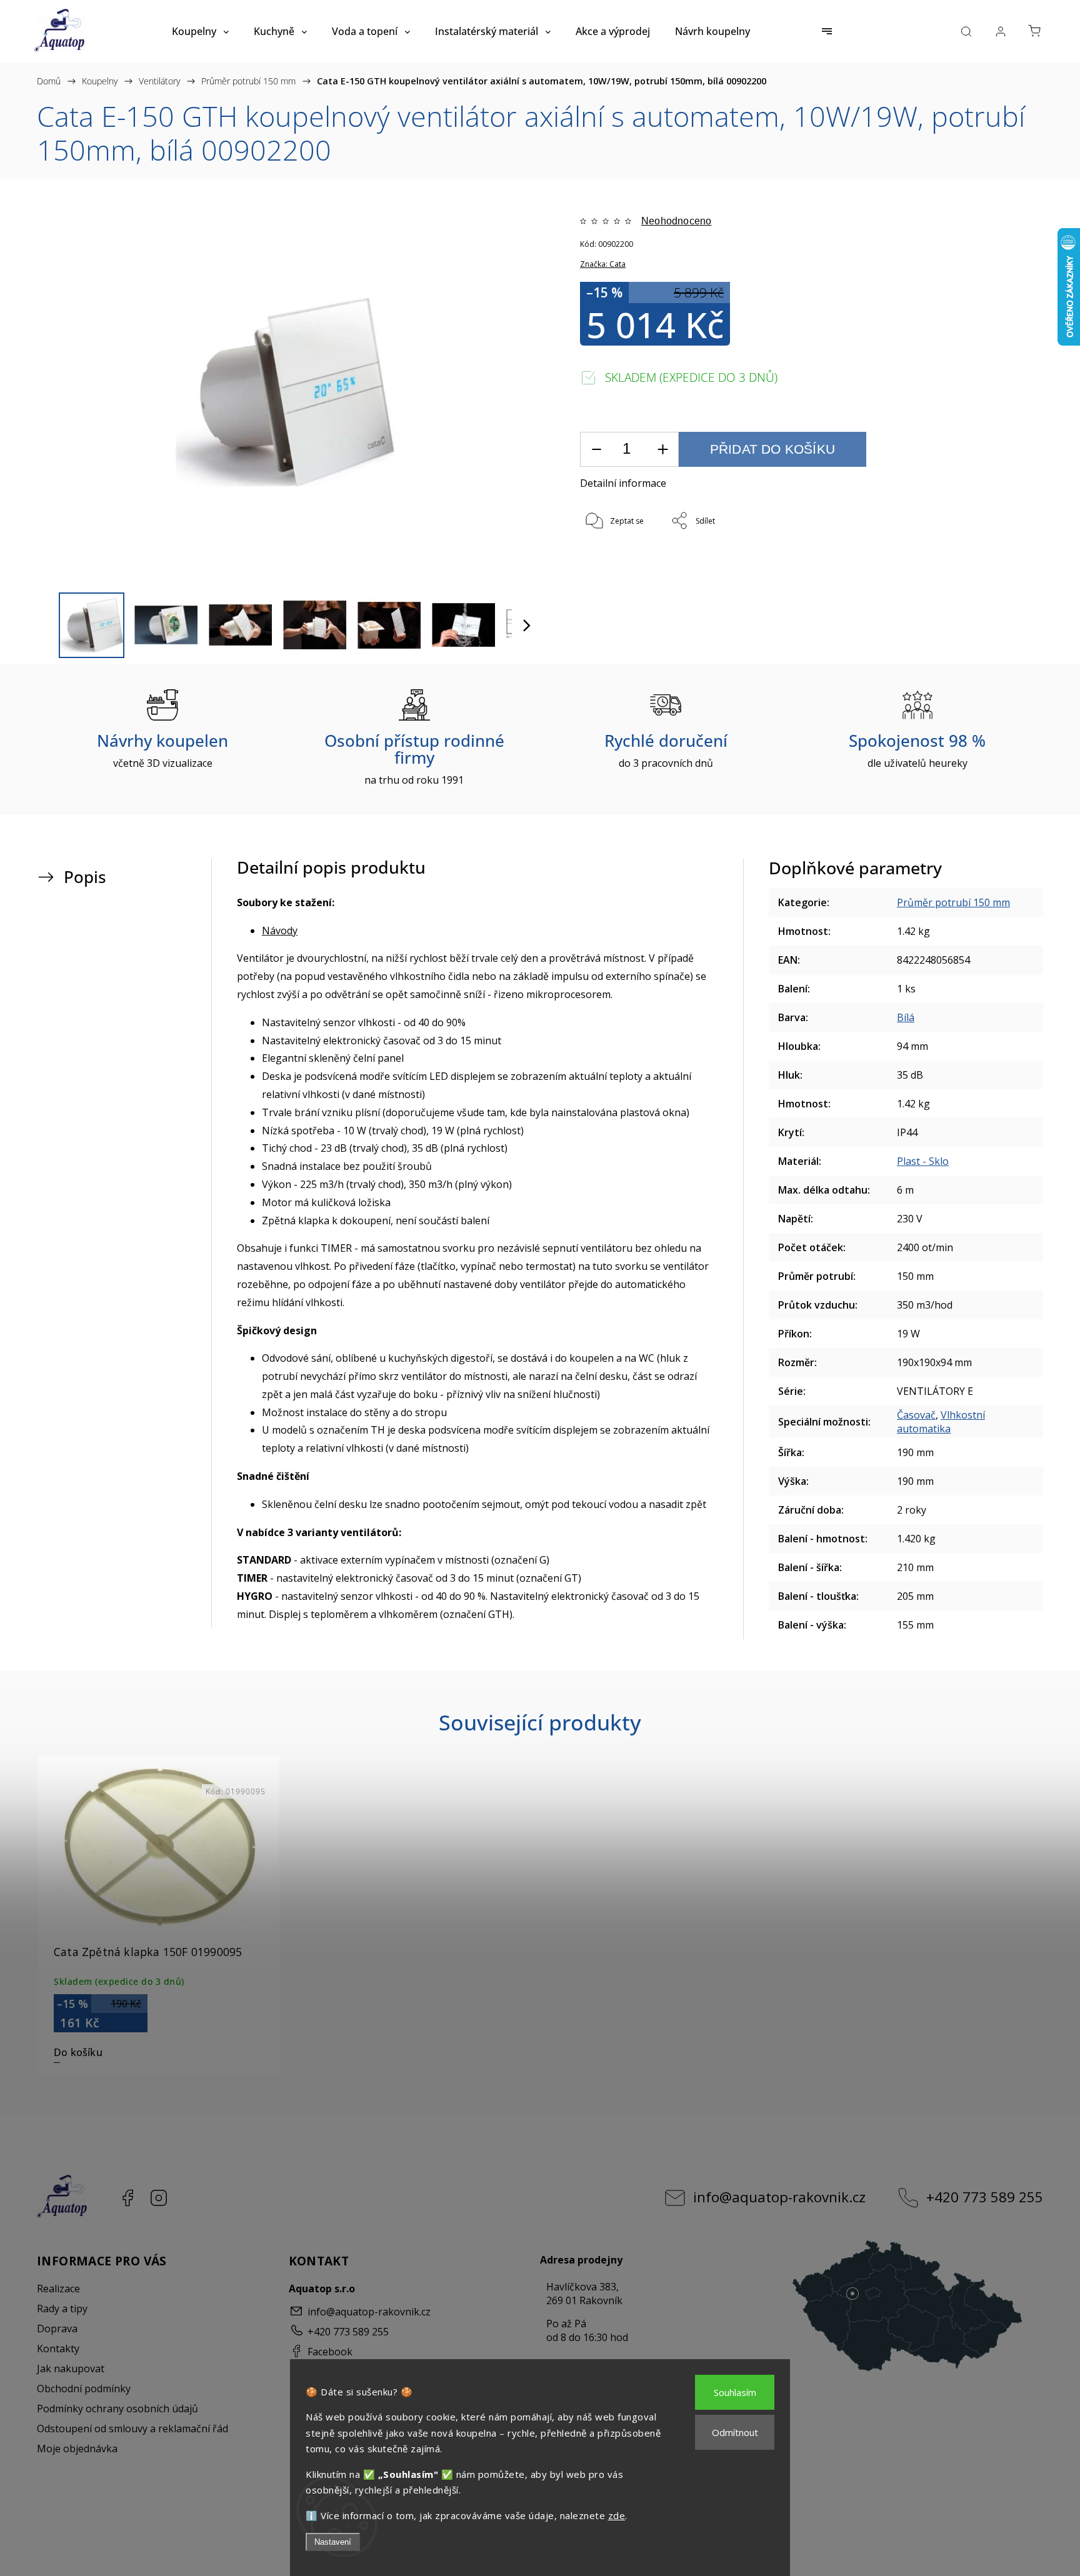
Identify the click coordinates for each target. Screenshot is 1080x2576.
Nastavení (333, 2542)
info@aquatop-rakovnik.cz (779, 2197)
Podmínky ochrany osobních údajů (117, 2409)
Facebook (127, 2198)
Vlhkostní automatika (941, 1422)
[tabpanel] (158, 1915)
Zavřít (982, 563)
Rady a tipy (62, 2309)
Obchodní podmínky (84, 2389)
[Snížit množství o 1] (596, 450)
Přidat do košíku (772, 449)
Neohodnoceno (676, 221)
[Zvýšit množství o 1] (662, 450)
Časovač (916, 1415)
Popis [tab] (85, 877)
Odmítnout (735, 2432)
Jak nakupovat (71, 2369)
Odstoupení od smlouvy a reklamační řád (132, 2429)
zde (617, 2515)
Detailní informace (623, 483)
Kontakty (58, 2349)
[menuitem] (200, 31)
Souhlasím (735, 2392)
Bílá (906, 1017)
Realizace (58, 2289)
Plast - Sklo (923, 1161)
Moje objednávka (77, 2449)
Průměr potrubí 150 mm (953, 902)
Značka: (603, 264)
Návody (280, 931)
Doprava (57, 2329)
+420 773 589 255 (985, 2197)
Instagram (159, 2198)
